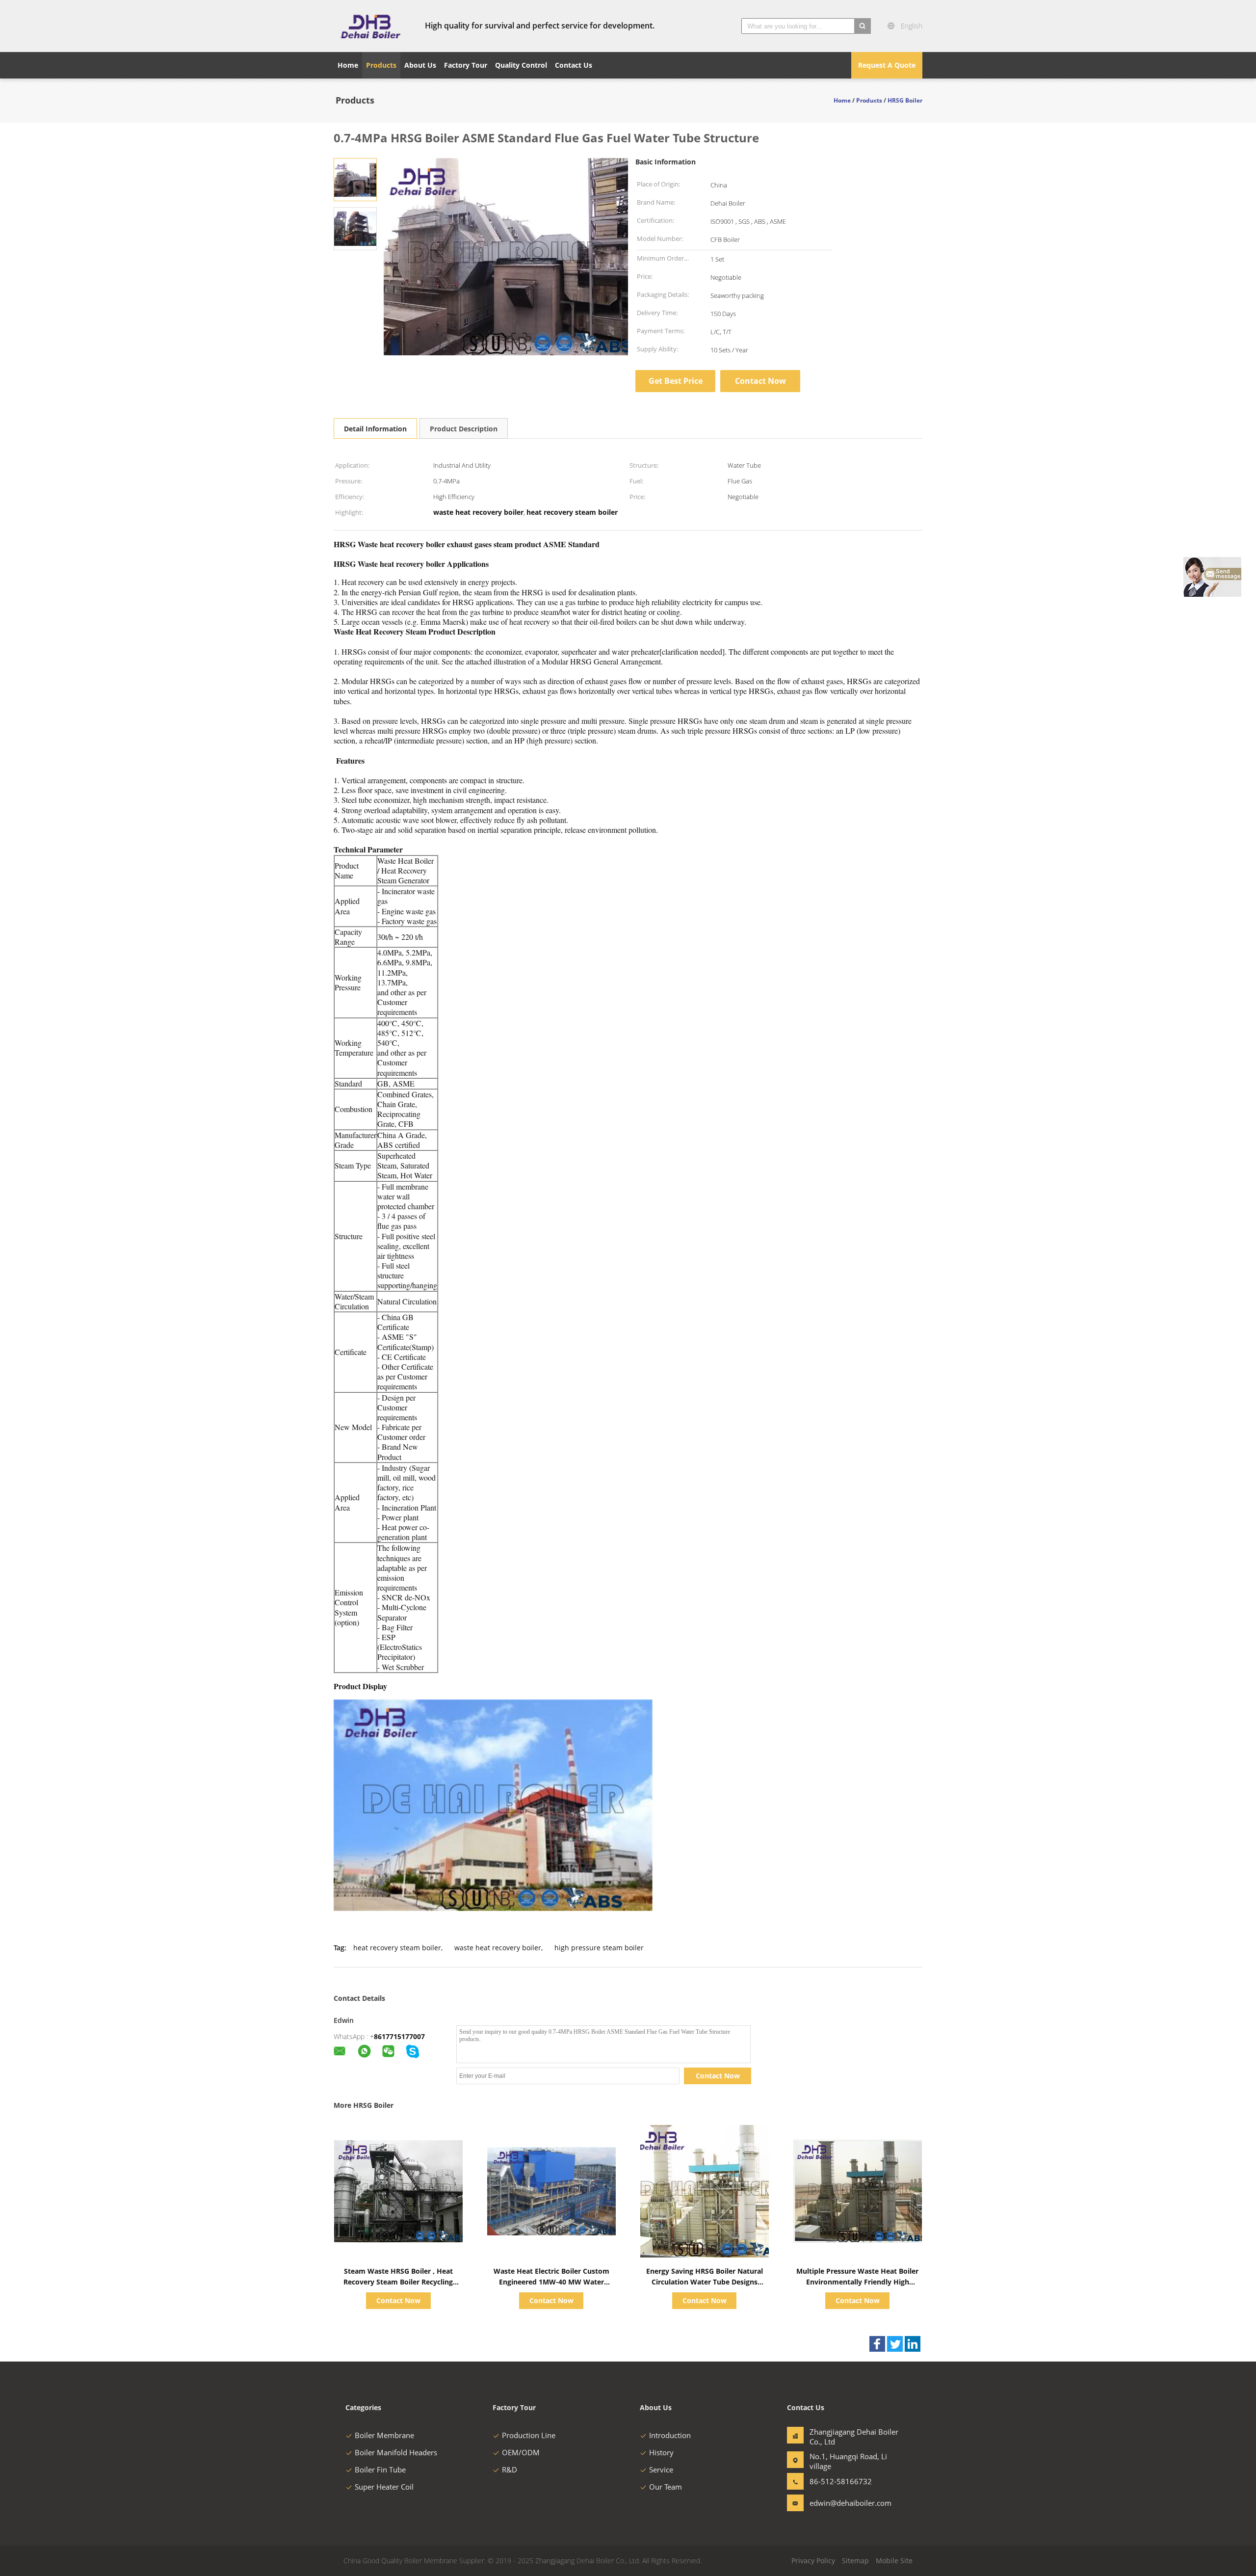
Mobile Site (894, 2561)
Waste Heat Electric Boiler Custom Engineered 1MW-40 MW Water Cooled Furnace (551, 2282)
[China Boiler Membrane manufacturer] (370, 26)
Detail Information (375, 429)
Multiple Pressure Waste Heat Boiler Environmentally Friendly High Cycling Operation (857, 2282)
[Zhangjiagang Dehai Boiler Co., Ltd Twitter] (895, 2344)
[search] (863, 26)
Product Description (464, 429)
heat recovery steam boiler (397, 1948)
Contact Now (760, 381)
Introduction (670, 2435)
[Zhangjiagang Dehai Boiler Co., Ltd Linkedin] (913, 2344)
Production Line (529, 2435)
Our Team (666, 2487)
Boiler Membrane (384, 2435)
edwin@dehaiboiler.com (840, 2503)
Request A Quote (887, 65)
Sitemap (855, 2561)
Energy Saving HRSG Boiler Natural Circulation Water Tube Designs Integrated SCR (705, 2282)
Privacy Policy (813, 2561)
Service (661, 2470)
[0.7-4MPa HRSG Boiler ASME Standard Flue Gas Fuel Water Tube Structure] (355, 179)
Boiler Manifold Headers (396, 2452)
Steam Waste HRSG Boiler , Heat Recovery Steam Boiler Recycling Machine (398, 2282)
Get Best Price (676, 381)
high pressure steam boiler (599, 1948)
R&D (510, 2470)
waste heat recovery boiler (498, 1948)
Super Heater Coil (384, 2487)
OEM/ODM (521, 2452)
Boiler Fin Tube (380, 2470)
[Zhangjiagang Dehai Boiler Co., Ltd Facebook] (877, 2344)
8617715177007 (399, 2036)
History (661, 2452)
